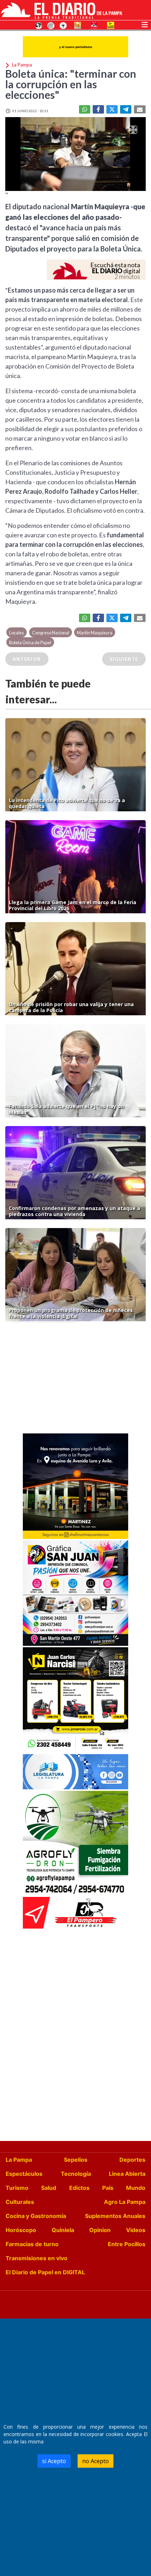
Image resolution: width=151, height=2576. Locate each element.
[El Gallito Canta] (39, 25)
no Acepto (96, 2461)
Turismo (17, 2188)
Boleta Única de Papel (30, 643)
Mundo (136, 2188)
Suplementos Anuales (115, 2216)
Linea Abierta (127, 2174)
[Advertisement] (75, 1379)
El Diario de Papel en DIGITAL (45, 2272)
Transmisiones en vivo (37, 2258)
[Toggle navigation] (145, 24)
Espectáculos (24, 2174)
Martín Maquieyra (95, 633)
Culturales (20, 2202)
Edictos (79, 2188)
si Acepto (54, 2461)
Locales (17, 633)
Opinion (100, 2230)
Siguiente (124, 659)
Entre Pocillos (127, 2244)
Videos (136, 2230)
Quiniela (63, 2230)
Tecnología (76, 2174)
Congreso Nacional (51, 633)
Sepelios (76, 2160)
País (108, 2188)
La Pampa (19, 2160)
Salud (49, 2188)
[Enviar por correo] (140, 109)
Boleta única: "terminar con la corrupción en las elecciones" (71, 84)
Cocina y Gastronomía (36, 2216)
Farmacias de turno (32, 2244)
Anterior (27, 659)
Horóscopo (21, 2230)
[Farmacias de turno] (63, 25)
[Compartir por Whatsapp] (85, 109)
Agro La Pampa (125, 2202)
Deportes (132, 2160)
